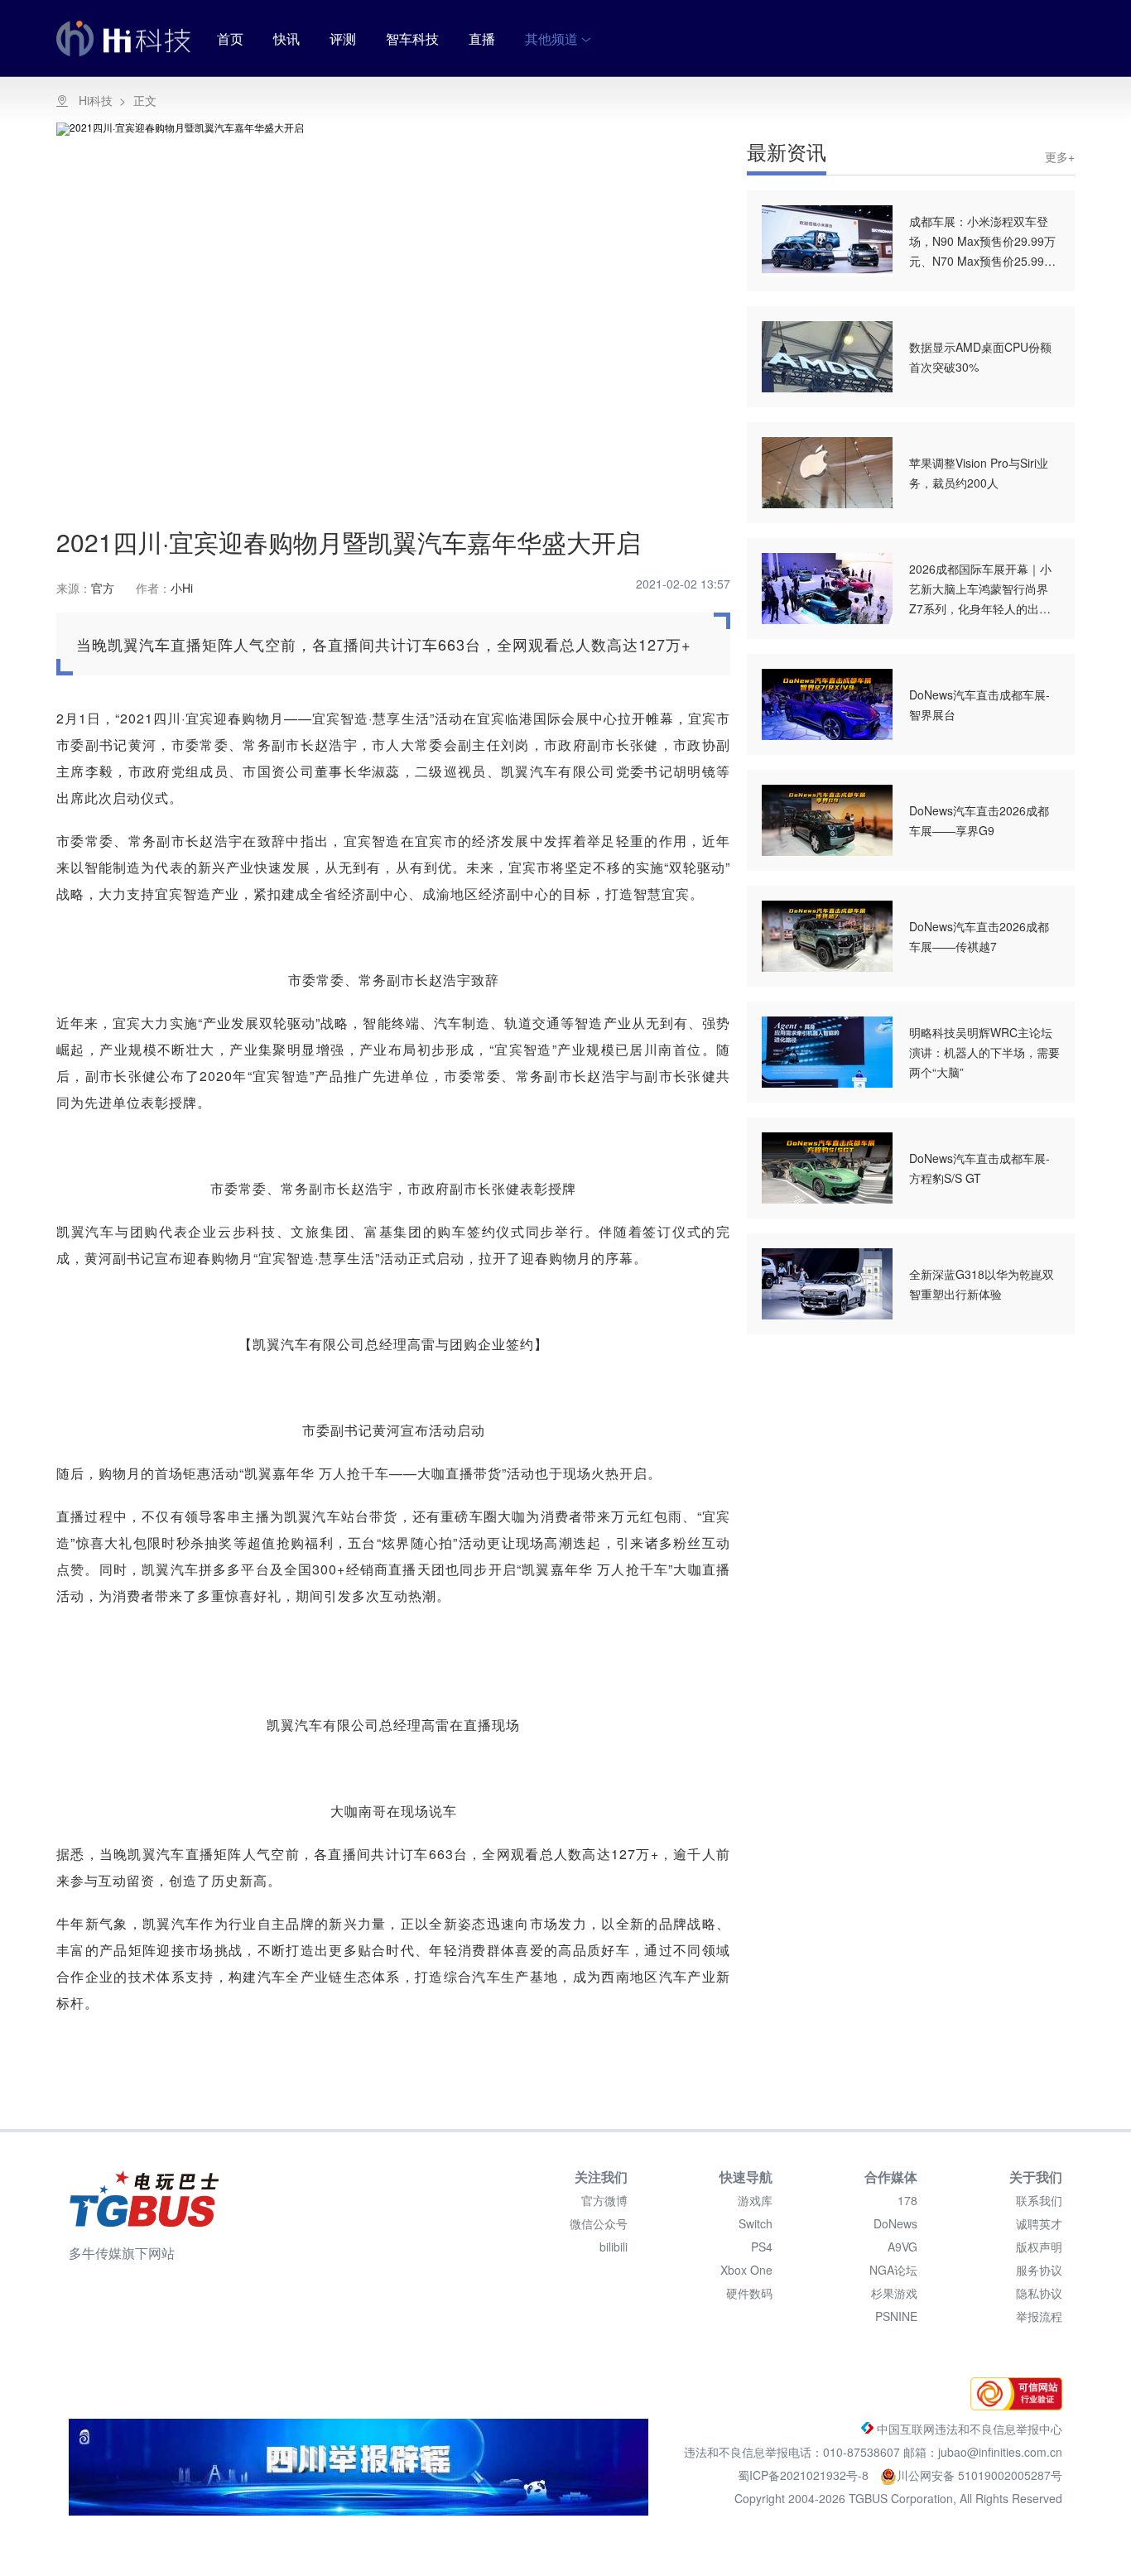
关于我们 (1036, 2177)
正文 (145, 100)
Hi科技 (96, 100)
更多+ (1060, 156)
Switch (756, 2223)
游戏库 (755, 2200)
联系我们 (1039, 2200)
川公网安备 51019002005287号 (979, 2475)
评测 (343, 38)
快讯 (286, 38)
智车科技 (412, 38)
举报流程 (1039, 2316)
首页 (230, 38)
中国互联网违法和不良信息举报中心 (968, 2429)
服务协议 (1039, 2270)
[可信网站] (1012, 2405)
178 (907, 2200)
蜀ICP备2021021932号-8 (805, 2475)
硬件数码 (749, 2293)
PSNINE (896, 2316)
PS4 (762, 2247)
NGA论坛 (893, 2270)
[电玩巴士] (144, 2199)
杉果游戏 (894, 2293)
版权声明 (1039, 2247)
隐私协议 (1039, 2293)
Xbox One (746, 2270)
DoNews (895, 2223)
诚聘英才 (1039, 2223)
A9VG (902, 2247)
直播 (482, 38)
